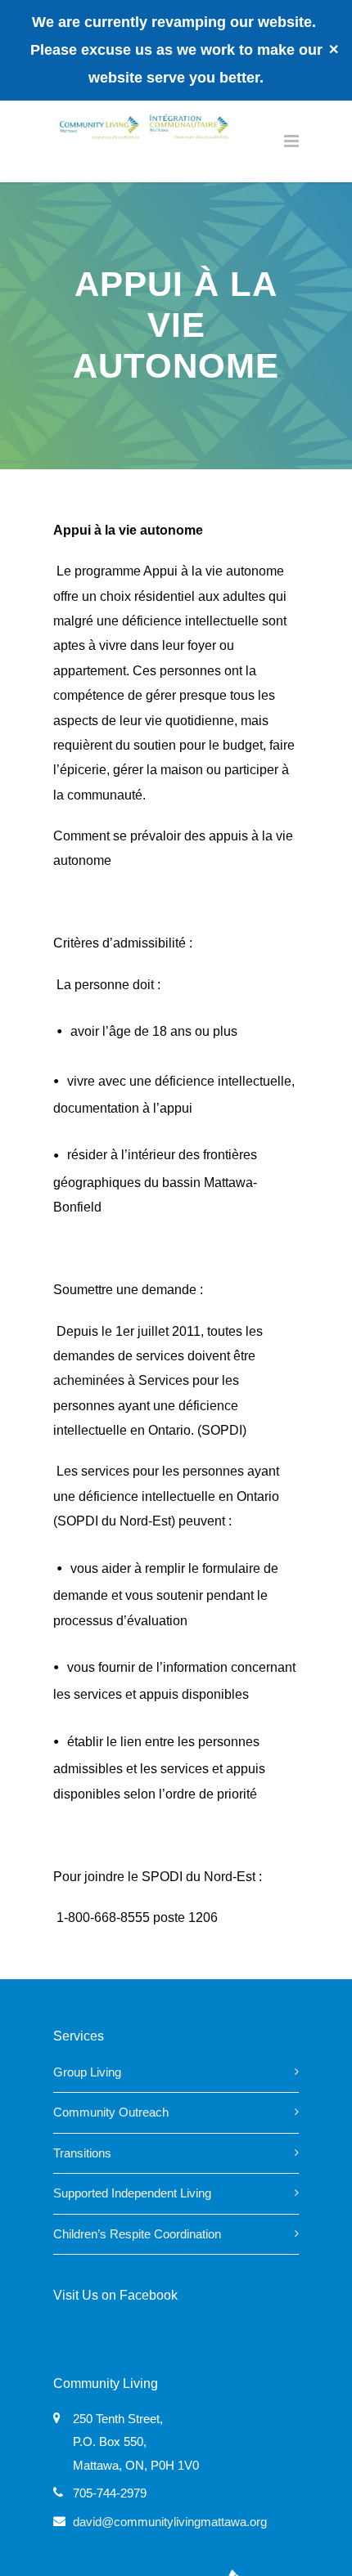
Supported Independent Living (132, 2193)
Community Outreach (111, 2112)
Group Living (87, 2072)
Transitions (82, 2153)
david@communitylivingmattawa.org (170, 2522)
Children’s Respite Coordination (137, 2234)
